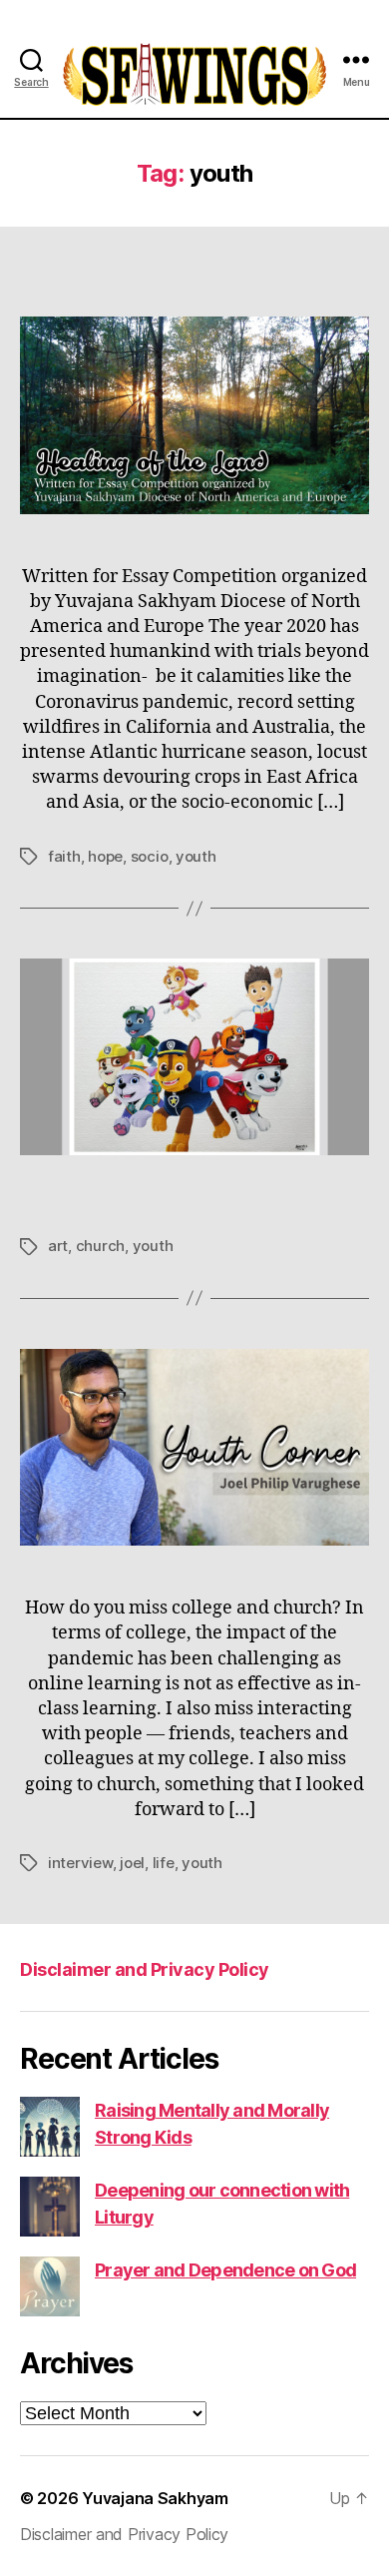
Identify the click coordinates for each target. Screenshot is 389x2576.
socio (150, 856)
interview (80, 1863)
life (164, 1863)
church (100, 1246)
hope (105, 856)
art (58, 1246)
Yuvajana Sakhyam (155, 2498)
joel (132, 1863)
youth (196, 856)
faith (64, 856)
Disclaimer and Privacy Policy (145, 1969)
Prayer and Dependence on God (225, 2270)
